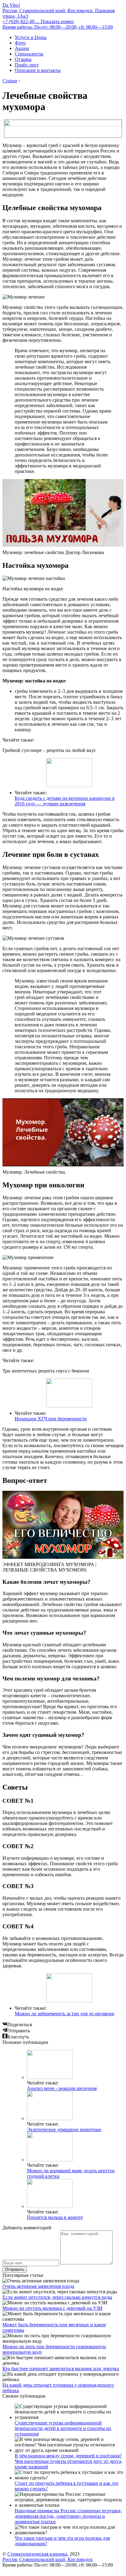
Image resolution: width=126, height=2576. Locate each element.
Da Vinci (11, 5)
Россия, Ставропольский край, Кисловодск (48, 2559)
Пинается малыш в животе (55, 2217)
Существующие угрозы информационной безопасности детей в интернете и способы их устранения (63, 2428)
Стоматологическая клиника (37, 2554)
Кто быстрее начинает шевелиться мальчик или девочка (61, 2368)
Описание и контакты (38, 70)
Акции (22, 48)
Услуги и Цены (31, 37)
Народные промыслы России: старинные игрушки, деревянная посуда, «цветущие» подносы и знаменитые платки (68, 2516)
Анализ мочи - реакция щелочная (62, 2088)
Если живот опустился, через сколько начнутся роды (57, 2297)
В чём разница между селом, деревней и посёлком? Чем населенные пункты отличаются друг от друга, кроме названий (69, 2461)
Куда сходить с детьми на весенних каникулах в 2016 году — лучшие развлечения (65, 801)
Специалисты (29, 54)
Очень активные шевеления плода (38, 2286)
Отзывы (23, 59)
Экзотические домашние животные (64, 2129)
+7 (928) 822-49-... (38, 21)
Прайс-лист (27, 65)
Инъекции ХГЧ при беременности (51, 1419)
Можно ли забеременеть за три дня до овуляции (65, 2014)
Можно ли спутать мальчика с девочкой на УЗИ (52, 2308)
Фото (20, 43)
